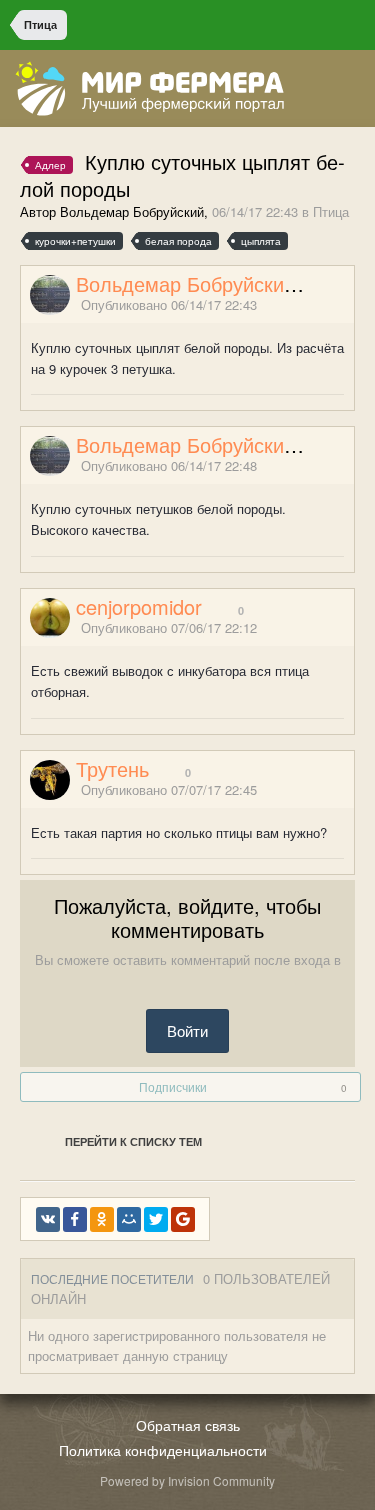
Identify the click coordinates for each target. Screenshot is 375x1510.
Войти (187, 1030)
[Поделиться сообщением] (348, 305)
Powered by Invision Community (187, 1480)
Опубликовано (169, 304)
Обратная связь (188, 1425)
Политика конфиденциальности (163, 1450)
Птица (331, 211)
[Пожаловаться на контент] (323, 305)
